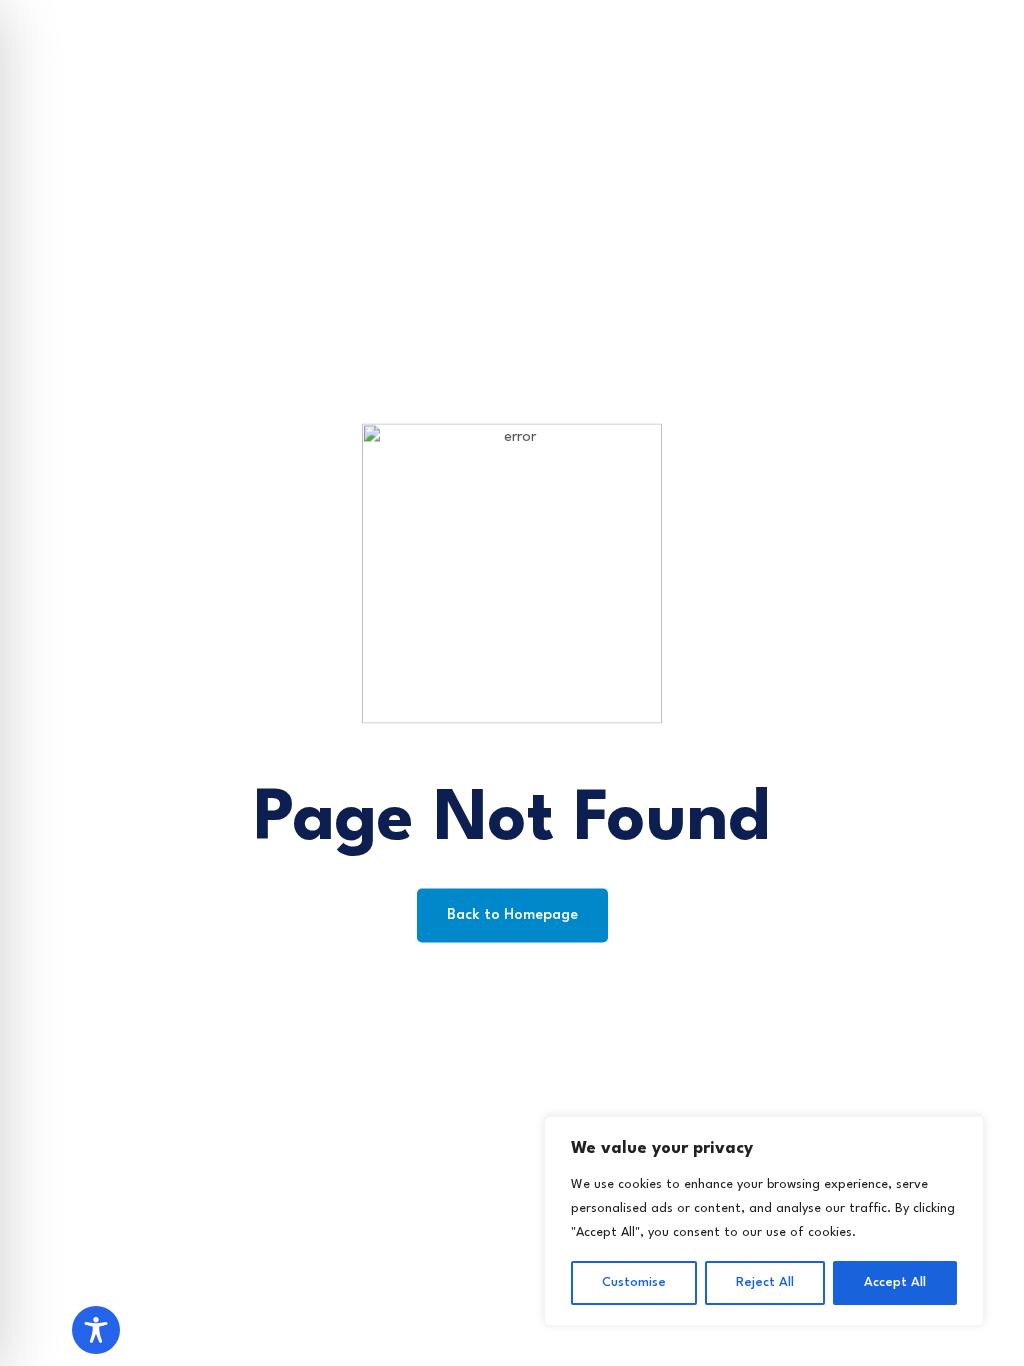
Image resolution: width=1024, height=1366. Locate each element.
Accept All (895, 1282)
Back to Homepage (512, 915)
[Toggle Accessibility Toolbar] (96, 1330)
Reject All (765, 1282)
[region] (764, 1221)
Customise (634, 1282)
